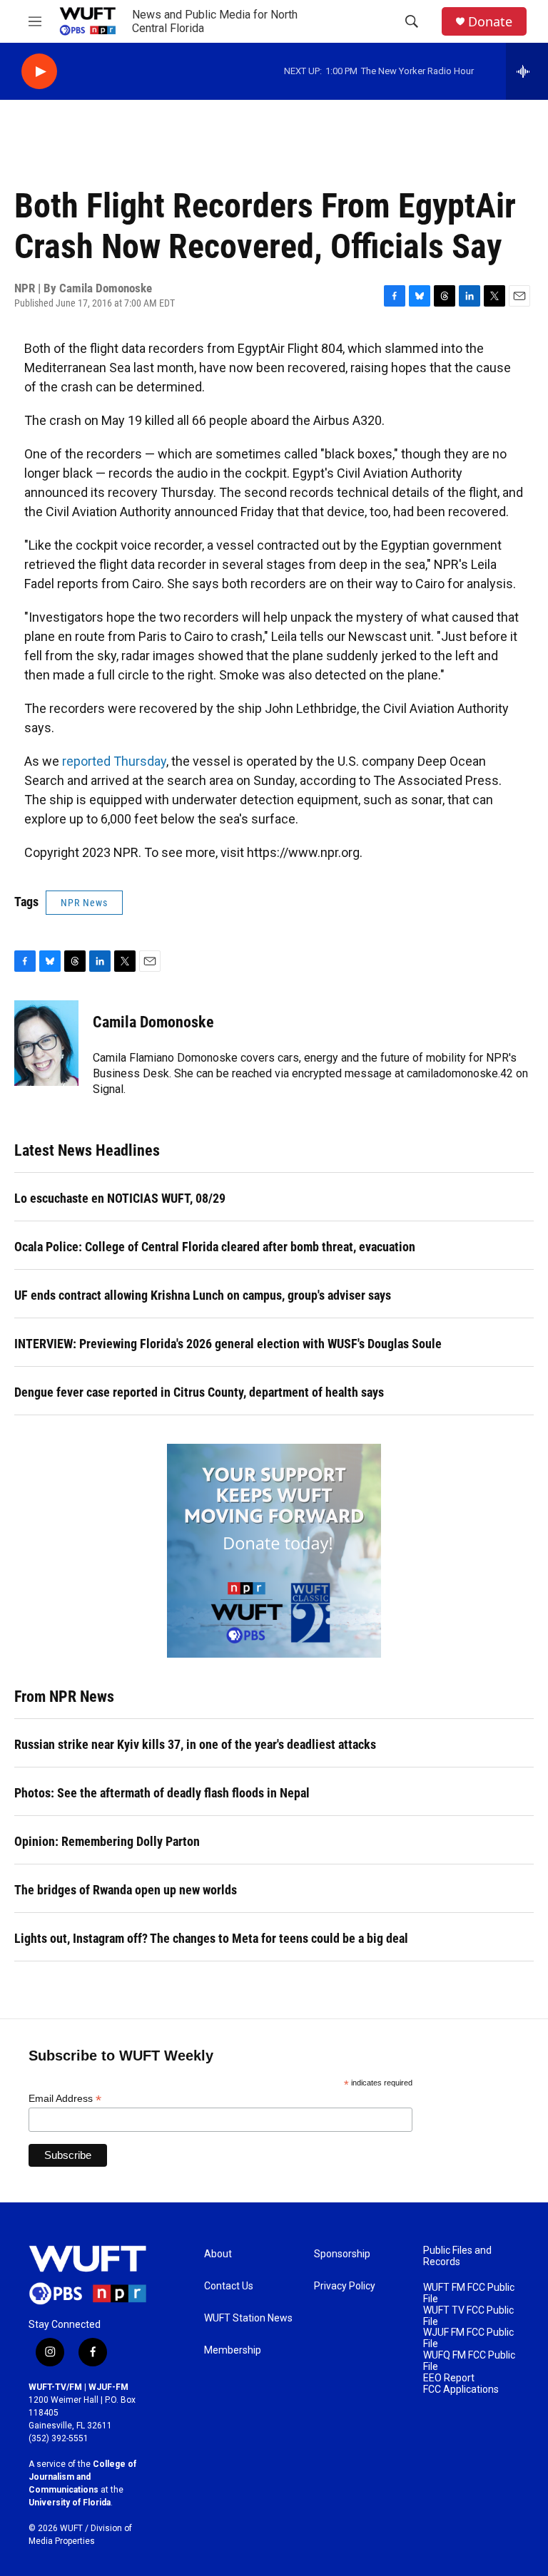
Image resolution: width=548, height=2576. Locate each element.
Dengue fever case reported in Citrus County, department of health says (199, 1392)
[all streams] (527, 71)
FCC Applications (461, 2390)
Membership (233, 2350)
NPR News (84, 903)
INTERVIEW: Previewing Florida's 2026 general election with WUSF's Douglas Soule (228, 1344)
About (218, 2254)
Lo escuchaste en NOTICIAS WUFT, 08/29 (120, 1198)
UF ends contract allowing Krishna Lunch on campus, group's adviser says (203, 1295)
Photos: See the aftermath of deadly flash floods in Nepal (162, 1793)
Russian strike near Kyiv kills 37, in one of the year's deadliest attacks (195, 1744)
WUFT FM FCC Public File (469, 2293)
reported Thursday (114, 761)
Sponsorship (342, 2254)
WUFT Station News (248, 2318)
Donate (490, 22)
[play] (39, 72)
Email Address (65, 2099)
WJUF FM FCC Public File (468, 2338)
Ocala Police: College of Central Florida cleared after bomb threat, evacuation (215, 1247)
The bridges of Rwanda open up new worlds (126, 1890)
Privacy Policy (345, 2286)
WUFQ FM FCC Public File (469, 2361)
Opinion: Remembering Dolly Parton (107, 1841)
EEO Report (449, 2378)
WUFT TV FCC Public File (468, 2316)
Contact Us (229, 2286)
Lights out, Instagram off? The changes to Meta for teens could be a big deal (211, 1938)
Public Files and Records (457, 2256)
